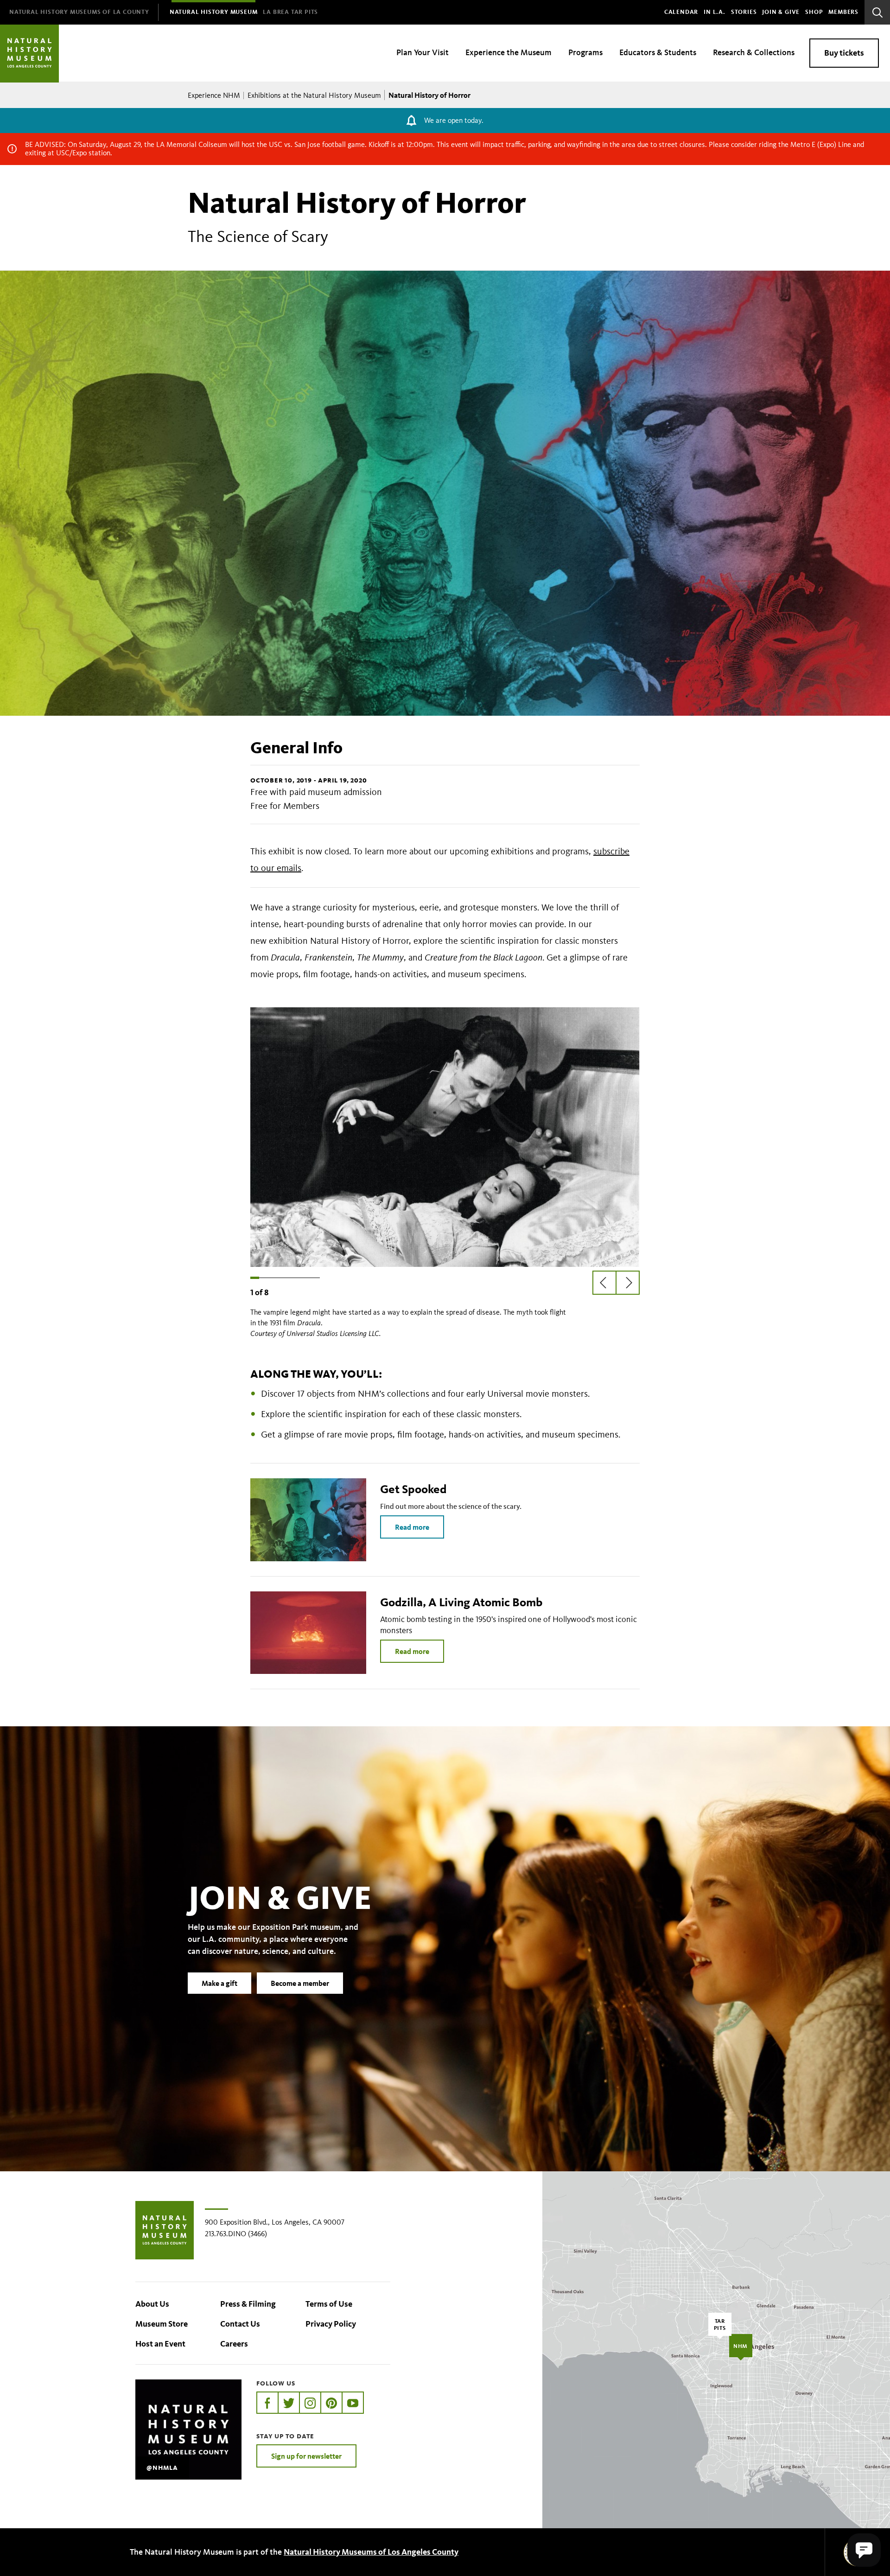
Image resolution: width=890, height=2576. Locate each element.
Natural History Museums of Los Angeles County (371, 2552)
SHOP (814, 12)
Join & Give (781, 12)
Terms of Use (329, 2304)
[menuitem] (79, 12)
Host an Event (160, 2344)
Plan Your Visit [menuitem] (423, 52)
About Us (152, 2304)
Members (843, 12)
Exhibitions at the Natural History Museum (314, 95)
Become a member (300, 1983)
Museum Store (162, 2324)
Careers (234, 2344)
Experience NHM (214, 95)
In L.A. (715, 12)
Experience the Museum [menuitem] (509, 52)
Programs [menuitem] (585, 52)
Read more (412, 1527)
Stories (744, 12)
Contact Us (240, 2324)
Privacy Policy (331, 2324)
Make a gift (219, 1983)
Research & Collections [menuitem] (754, 52)
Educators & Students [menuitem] (658, 52)
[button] (864, 2550)
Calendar (681, 12)
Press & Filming (248, 2304)
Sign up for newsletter (306, 2456)
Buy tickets (844, 53)
